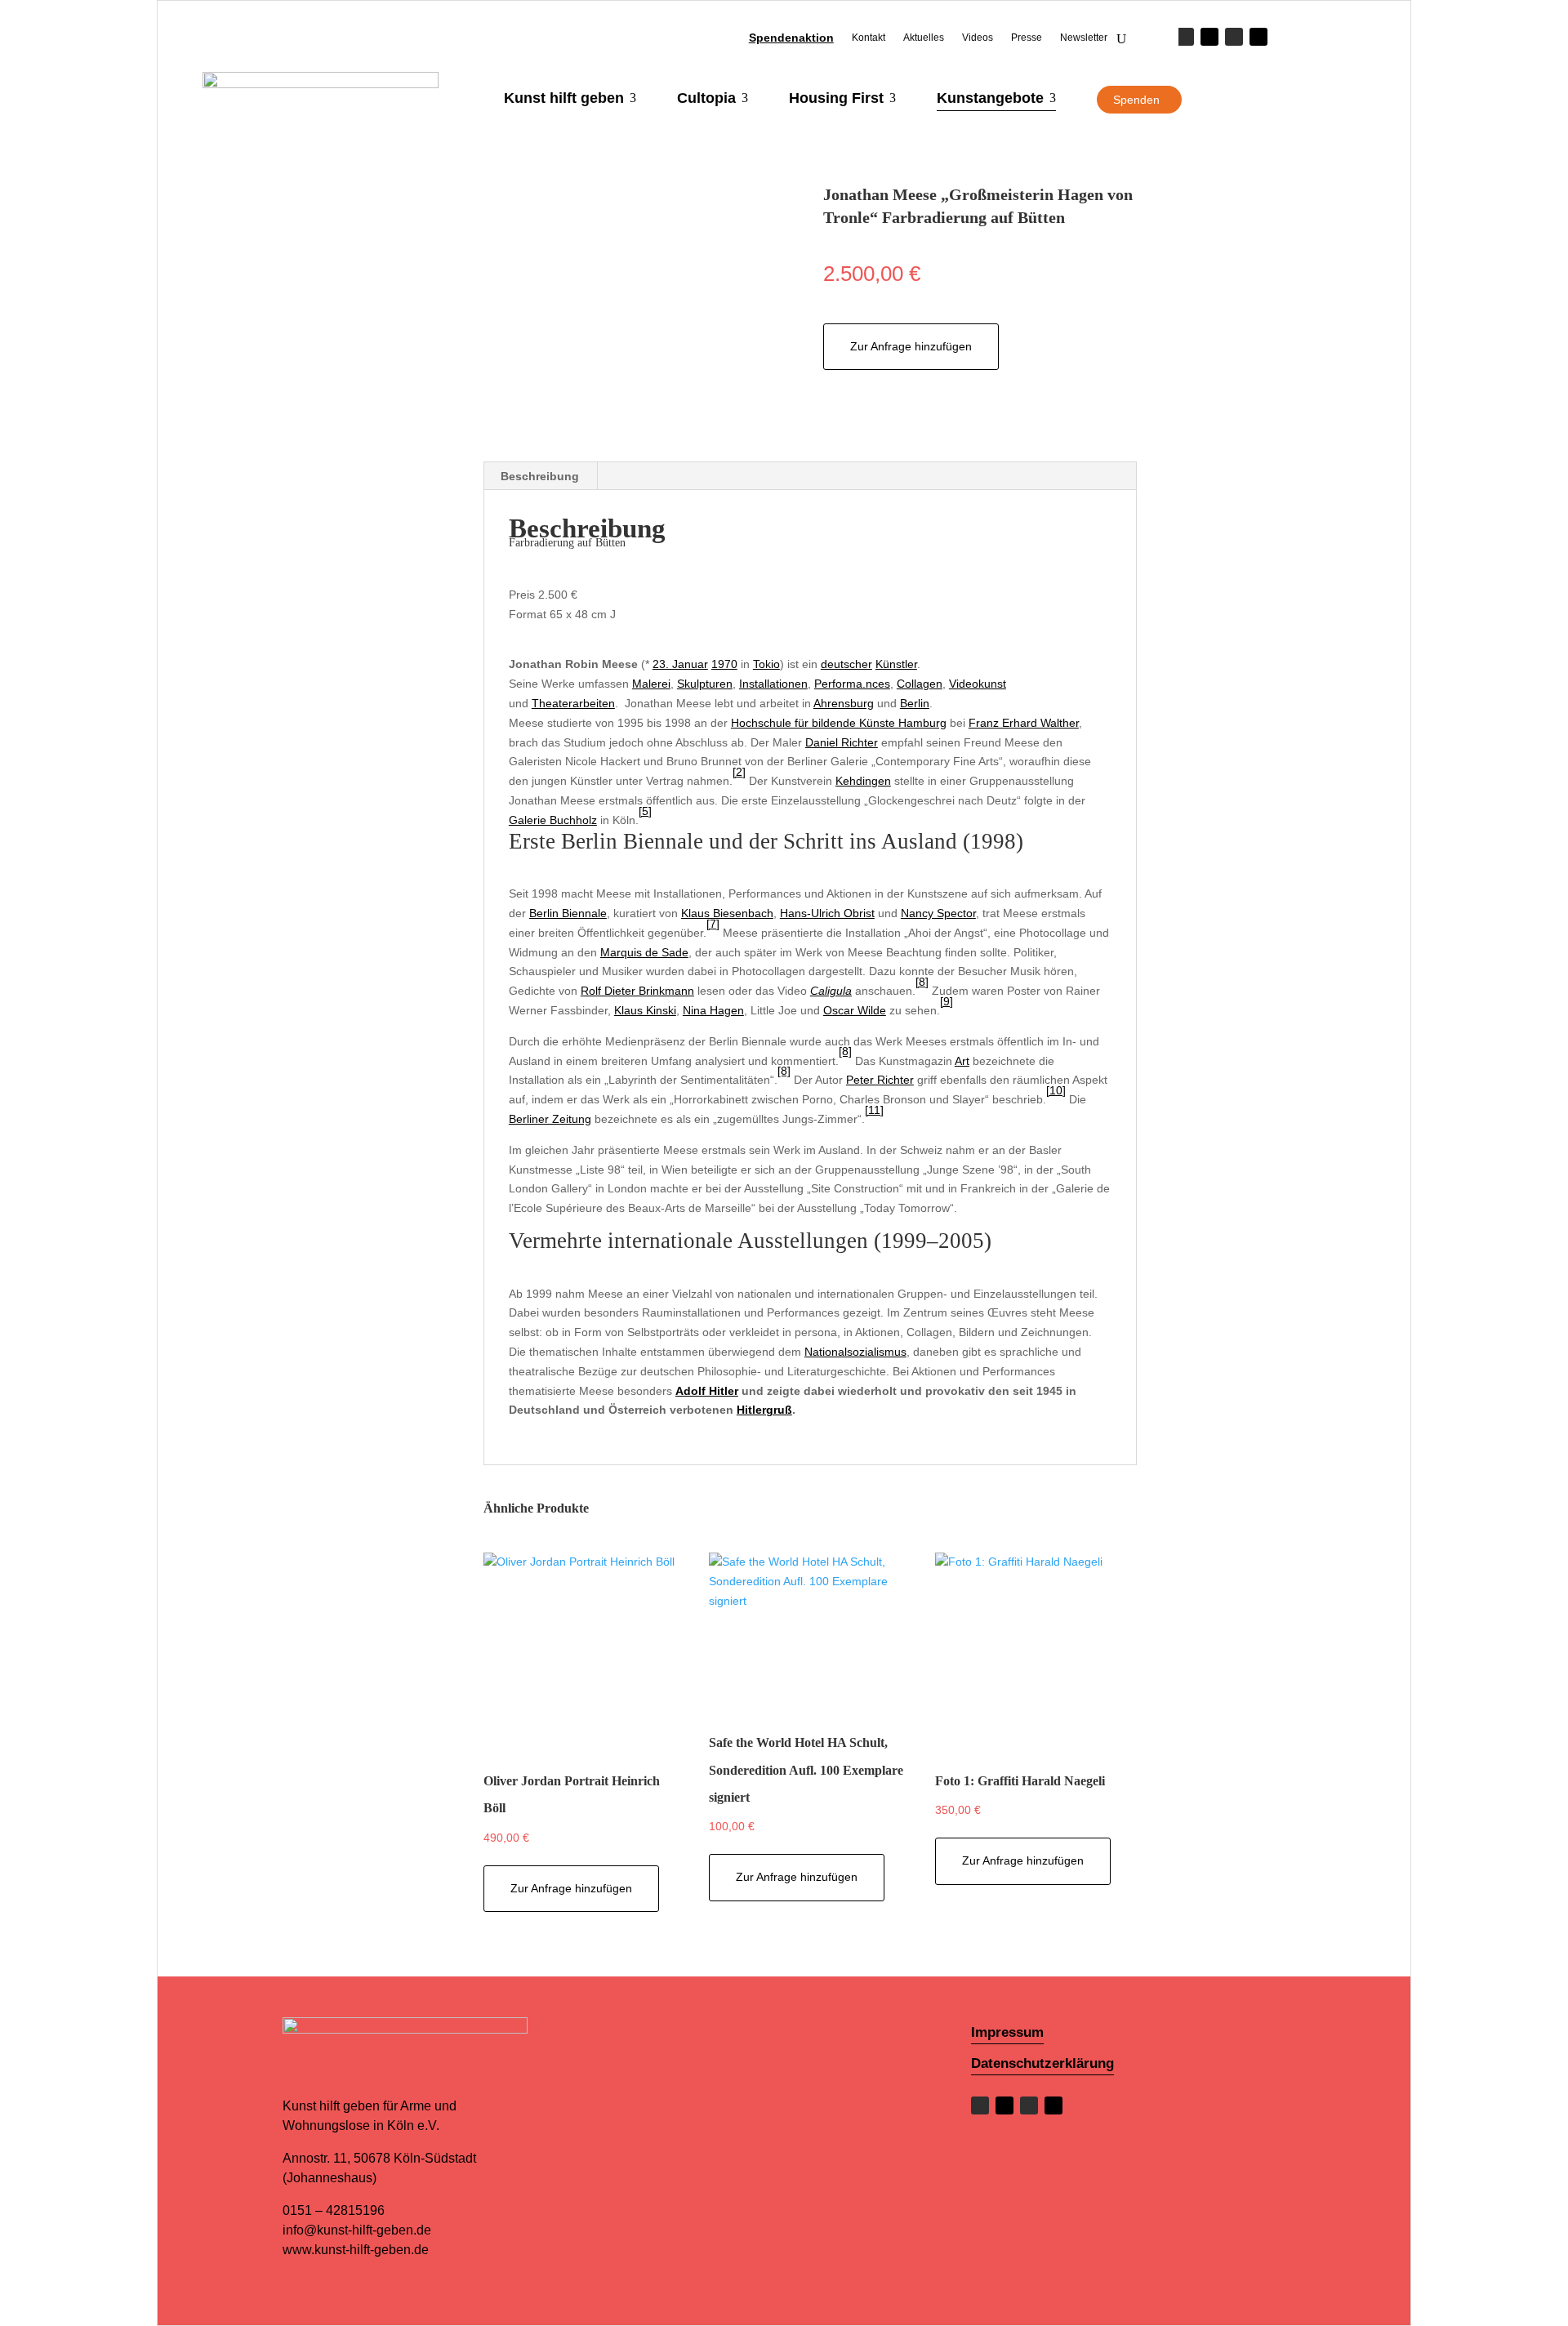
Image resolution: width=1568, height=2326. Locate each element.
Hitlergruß (764, 1410)
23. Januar (680, 664)
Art (962, 1061)
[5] (645, 811)
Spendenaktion (791, 38)
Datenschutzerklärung (1042, 2063)
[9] (947, 1001)
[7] (713, 924)
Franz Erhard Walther (1024, 723)
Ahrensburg (844, 703)
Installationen (773, 684)
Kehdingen (863, 781)
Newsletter (1084, 38)
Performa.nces (852, 684)
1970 (724, 664)
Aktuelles (924, 38)
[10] (1056, 1090)
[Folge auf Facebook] (1185, 37)
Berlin (915, 703)
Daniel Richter (842, 742)
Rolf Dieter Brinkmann (637, 991)
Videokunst (978, 684)
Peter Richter (880, 1080)
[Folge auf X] (1209, 37)
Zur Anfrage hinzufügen (911, 346)
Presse (1027, 38)
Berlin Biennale (568, 913)
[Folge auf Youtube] (1258, 37)
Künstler (896, 664)
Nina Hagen (713, 1010)
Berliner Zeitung (550, 1119)
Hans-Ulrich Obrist (827, 913)
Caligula (831, 991)
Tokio (766, 664)
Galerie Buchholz (553, 820)
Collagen (920, 684)
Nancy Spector (938, 913)
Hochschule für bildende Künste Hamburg (839, 723)
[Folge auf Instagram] (1234, 37)
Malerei (651, 684)
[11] (874, 1110)
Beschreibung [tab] (540, 476)
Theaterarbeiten (573, 703)
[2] (739, 772)
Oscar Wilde (855, 1010)
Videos (978, 38)
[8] (922, 982)
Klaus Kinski (645, 1010)
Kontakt (869, 38)
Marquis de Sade (644, 952)
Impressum (1007, 2032)
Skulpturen (705, 684)
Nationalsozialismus (855, 1352)
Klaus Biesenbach (727, 913)
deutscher (846, 664)
